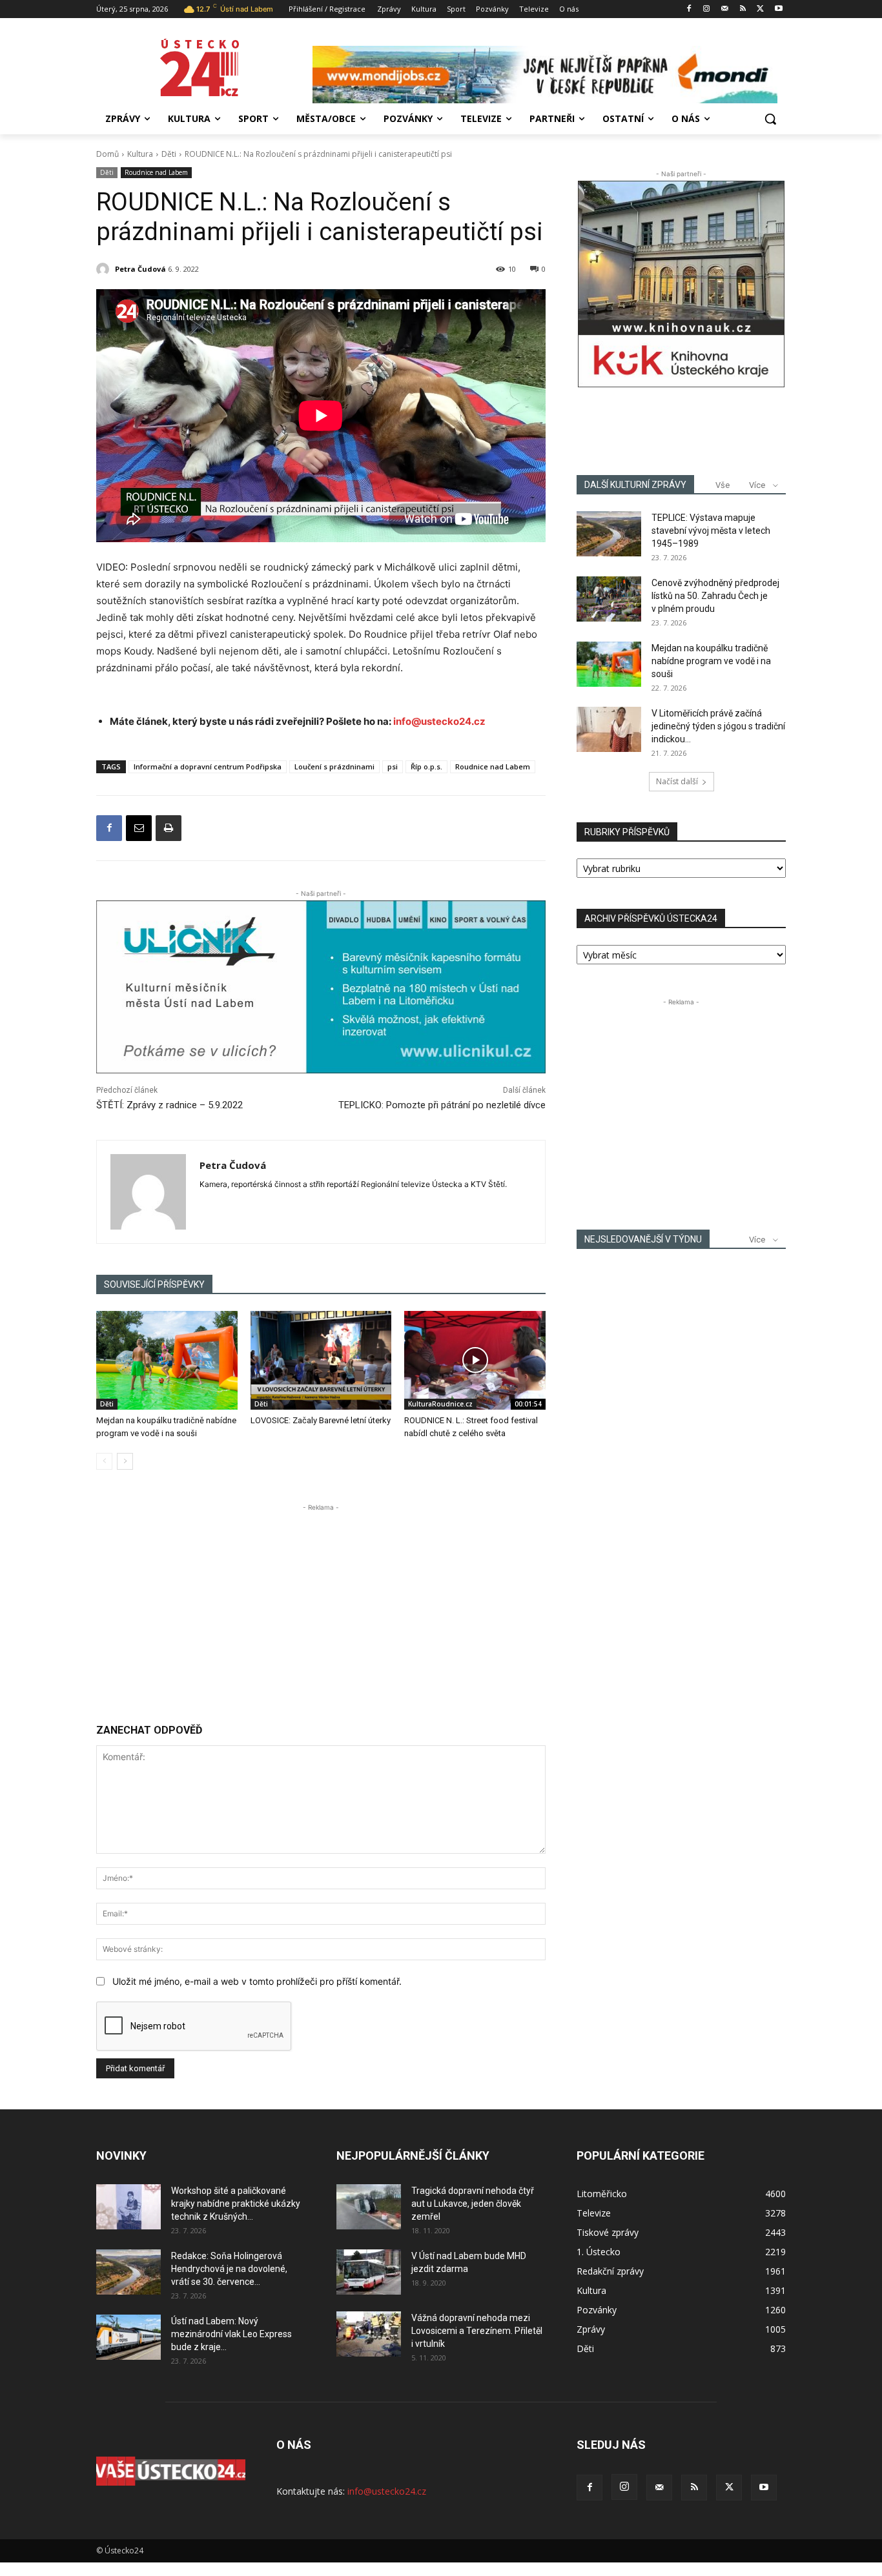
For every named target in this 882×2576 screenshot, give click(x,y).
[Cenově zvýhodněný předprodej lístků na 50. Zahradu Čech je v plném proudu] (609, 599)
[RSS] (743, 9)
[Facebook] (689, 9)
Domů (108, 154)
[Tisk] (169, 828)
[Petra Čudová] (105, 269)
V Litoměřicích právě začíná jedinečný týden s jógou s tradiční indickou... (718, 726)
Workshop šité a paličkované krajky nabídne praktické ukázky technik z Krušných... (236, 2204)
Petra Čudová (140, 269)
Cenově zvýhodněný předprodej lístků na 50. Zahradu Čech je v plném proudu (715, 596)
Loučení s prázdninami (334, 766)
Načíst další (677, 781)
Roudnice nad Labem (156, 172)
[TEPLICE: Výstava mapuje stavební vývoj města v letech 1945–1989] (609, 534)
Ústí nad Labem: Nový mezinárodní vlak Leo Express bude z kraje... (231, 2334)
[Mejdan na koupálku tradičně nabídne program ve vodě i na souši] (167, 1360)
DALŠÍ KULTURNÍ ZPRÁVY (635, 485)
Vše (723, 485)
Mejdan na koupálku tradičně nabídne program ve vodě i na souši (711, 661)
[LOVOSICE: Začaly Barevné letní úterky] (321, 1360)
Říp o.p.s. (426, 766)
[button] (770, 119)
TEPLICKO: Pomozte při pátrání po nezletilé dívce (442, 1105)
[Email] (139, 828)
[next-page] (125, 1461)
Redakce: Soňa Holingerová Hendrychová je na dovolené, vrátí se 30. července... (229, 2269)
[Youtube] (778, 9)
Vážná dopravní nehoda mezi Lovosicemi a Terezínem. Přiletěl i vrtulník (477, 2331)
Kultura (140, 154)
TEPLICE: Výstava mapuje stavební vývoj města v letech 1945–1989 (711, 531)
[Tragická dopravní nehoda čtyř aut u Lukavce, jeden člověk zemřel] (369, 2207)
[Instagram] (707, 9)
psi (393, 766)
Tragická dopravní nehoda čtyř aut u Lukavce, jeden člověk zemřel (473, 2204)
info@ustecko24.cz (439, 721)
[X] (760, 9)
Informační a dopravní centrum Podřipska (208, 766)
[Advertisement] (321, 1605)
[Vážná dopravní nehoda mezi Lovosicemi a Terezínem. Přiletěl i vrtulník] (369, 2334)
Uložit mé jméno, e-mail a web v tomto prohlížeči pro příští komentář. (257, 1981)
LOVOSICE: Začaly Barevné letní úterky (321, 1420)
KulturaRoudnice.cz (440, 1404)
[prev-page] (104, 1461)
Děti (169, 154)
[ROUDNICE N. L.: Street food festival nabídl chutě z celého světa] (475, 1360)
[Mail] (725, 9)
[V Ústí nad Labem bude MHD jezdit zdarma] (369, 2272)
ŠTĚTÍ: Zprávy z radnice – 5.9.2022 (169, 1105)
